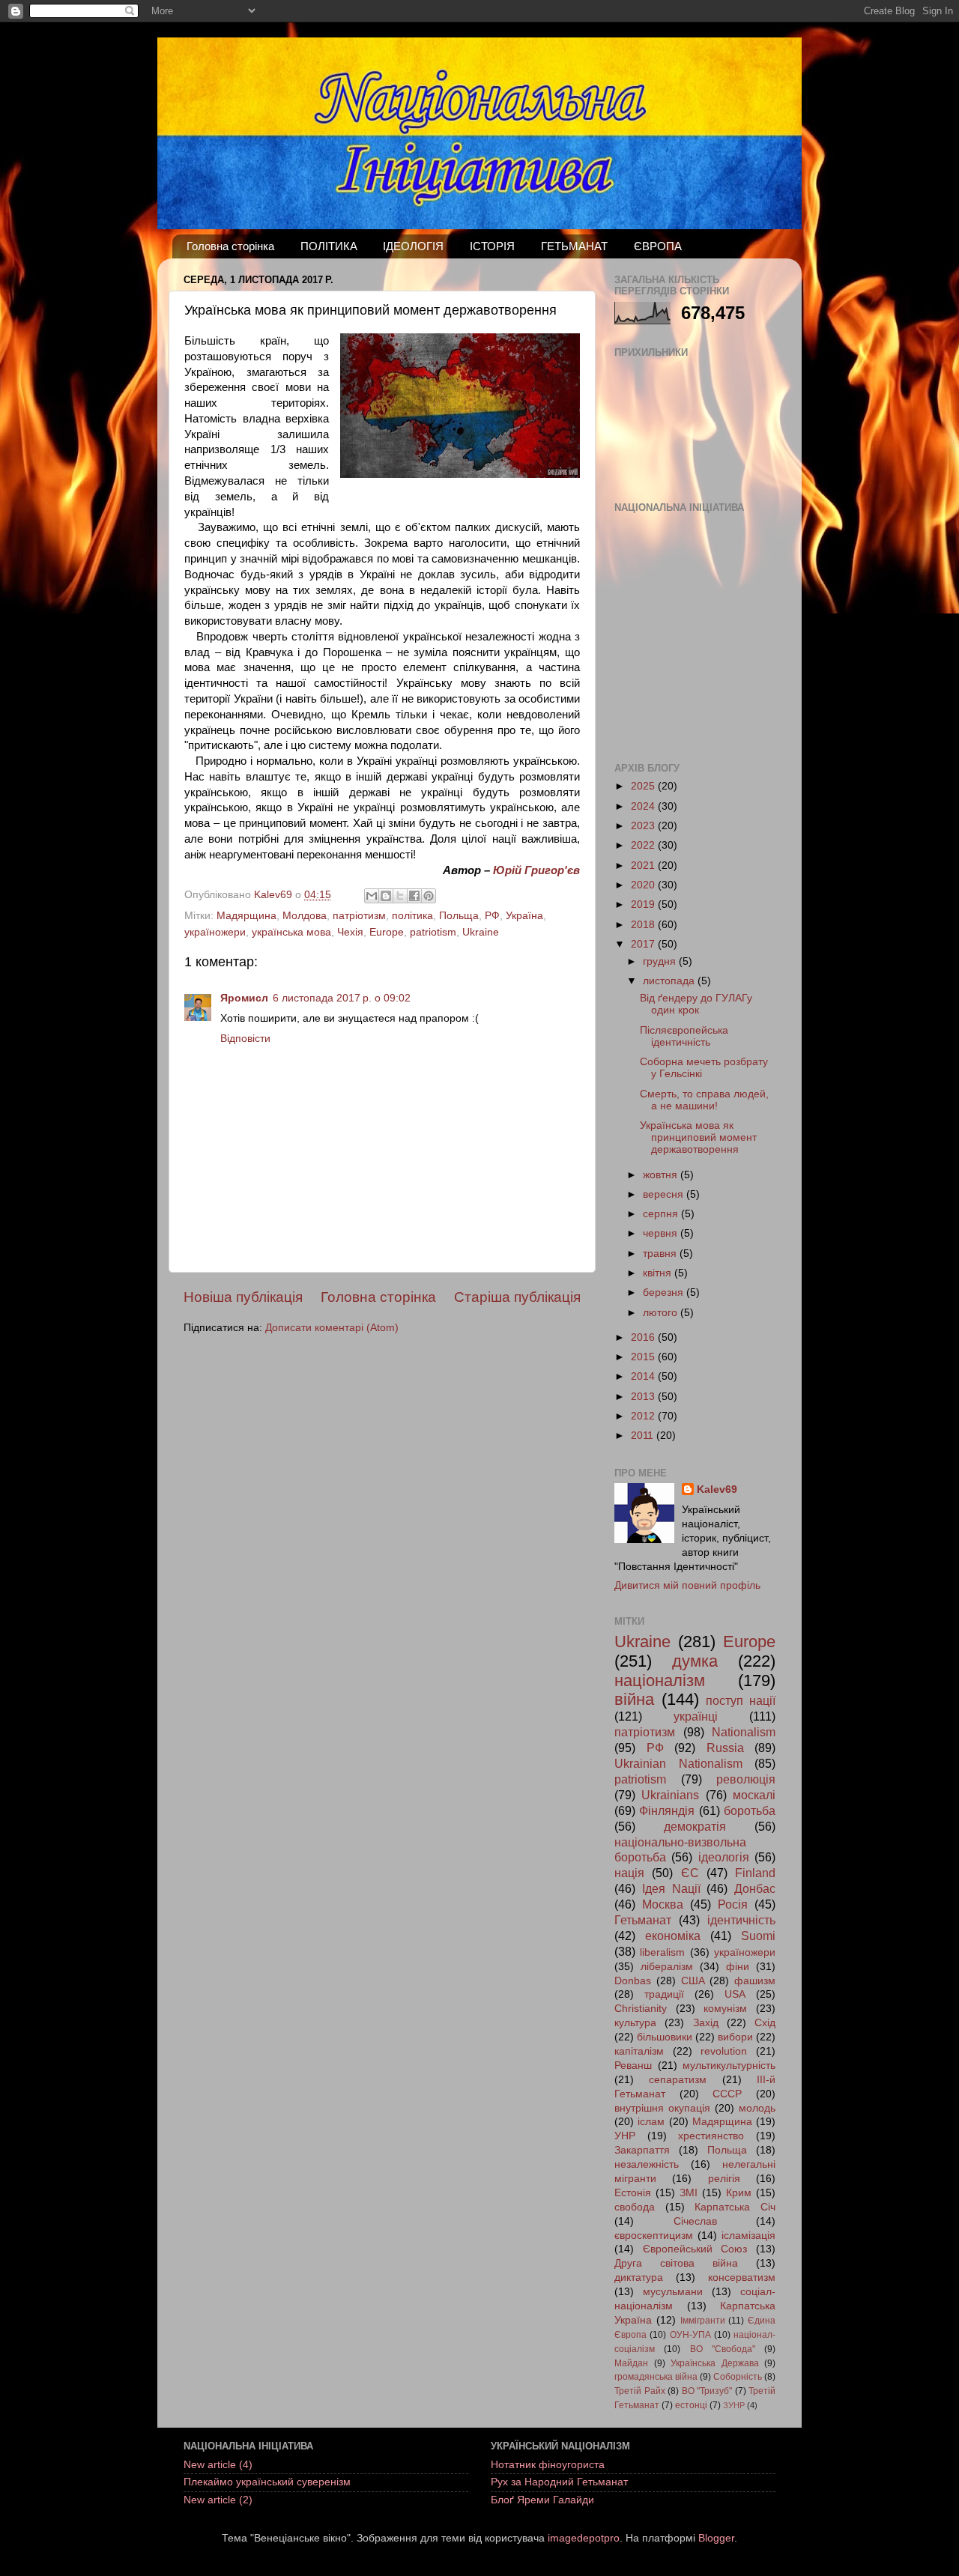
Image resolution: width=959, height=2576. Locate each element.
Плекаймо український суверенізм (267, 2482)
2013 (644, 1397)
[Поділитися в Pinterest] (429, 896)
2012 (644, 1416)
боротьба (750, 1810)
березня (665, 1292)
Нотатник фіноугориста (548, 2465)
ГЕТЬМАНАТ (574, 246)
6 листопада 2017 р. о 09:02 (342, 998)
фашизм (755, 1981)
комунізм (725, 2009)
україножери (215, 932)
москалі (754, 1795)
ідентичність (741, 1920)
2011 (644, 1436)
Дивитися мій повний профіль (687, 1585)
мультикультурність (729, 2066)
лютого (662, 1313)
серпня (662, 1214)
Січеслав (695, 2221)
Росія (733, 1904)
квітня (659, 1273)
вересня (665, 1194)
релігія (724, 2179)
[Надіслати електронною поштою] (372, 896)
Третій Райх (640, 2391)
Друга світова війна (676, 2263)
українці (696, 1716)
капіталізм (639, 2051)
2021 (644, 866)
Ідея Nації (671, 1888)
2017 (644, 944)
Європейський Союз (695, 2249)
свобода (635, 2207)
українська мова (291, 932)
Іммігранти (703, 2321)
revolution (724, 2051)
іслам (651, 2122)
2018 (644, 925)
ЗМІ (689, 2193)
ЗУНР (734, 2405)
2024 (644, 806)
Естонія (633, 2193)
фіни (738, 1967)
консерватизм (742, 2278)
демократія (695, 1826)
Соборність (738, 2377)
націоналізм (660, 1681)
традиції (664, 1994)
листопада (670, 981)
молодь (757, 2108)
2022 (644, 845)
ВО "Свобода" (723, 2349)
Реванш (633, 2066)
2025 (644, 786)
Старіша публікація (517, 1297)
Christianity (641, 2009)
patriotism (433, 932)
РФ (492, 916)
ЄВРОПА (658, 246)
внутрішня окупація (662, 2108)
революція (746, 1779)
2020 (644, 885)
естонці (691, 2405)
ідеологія (724, 1857)
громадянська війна (656, 2377)
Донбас (755, 1888)
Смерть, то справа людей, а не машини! (704, 1100)
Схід (765, 2023)
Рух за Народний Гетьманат (559, 2482)
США (693, 1981)
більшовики (665, 2037)
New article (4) (218, 2465)
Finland (755, 1873)
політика (412, 916)
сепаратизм (678, 2080)
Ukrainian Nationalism (678, 1763)
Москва (663, 1904)
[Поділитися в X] (400, 896)
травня (661, 1254)
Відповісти (245, 1039)
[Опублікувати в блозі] (386, 896)
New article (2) (218, 2500)
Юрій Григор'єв (536, 870)
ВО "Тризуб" (707, 2391)
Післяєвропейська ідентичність (684, 1036)
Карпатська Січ (735, 2207)
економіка (673, 1936)
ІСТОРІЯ (492, 246)
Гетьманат (643, 1920)
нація (629, 1873)
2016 (644, 1337)
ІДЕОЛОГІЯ (413, 246)
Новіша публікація (243, 1297)
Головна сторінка (230, 246)
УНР (625, 2136)
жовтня (662, 1175)
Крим (739, 2193)
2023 (644, 826)
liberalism (662, 1952)
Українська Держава (715, 2363)
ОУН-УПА (690, 2335)
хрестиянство (711, 2136)
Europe (387, 932)
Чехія (350, 932)
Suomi (758, 1936)
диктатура (639, 2278)
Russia (725, 1748)
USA (735, 1994)
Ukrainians (670, 1795)
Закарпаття (642, 2150)
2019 (644, 904)
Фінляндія (667, 1810)
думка (695, 1661)
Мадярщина (246, 916)
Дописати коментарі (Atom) (332, 1328)
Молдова (305, 916)
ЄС (690, 1873)
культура (635, 2023)
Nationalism (744, 1732)
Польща (459, 916)
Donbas (633, 1981)
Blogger (716, 2538)
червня (662, 1233)
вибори (735, 2037)
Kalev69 (717, 1489)
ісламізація (748, 2236)
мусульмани (673, 2292)
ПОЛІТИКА (329, 246)
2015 (644, 1357)
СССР (727, 2094)
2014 (644, 1376)
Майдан (631, 2363)
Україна (524, 916)
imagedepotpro (584, 2538)
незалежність (647, 2164)
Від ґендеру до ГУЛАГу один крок (696, 1004)
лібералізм (667, 1967)
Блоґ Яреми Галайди (542, 2500)
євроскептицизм (654, 2236)
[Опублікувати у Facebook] (414, 896)
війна (634, 1699)
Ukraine (481, 932)
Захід (706, 2023)
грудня (661, 961)
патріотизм (359, 916)
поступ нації (741, 1700)
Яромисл (244, 998)
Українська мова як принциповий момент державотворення (698, 1137)
